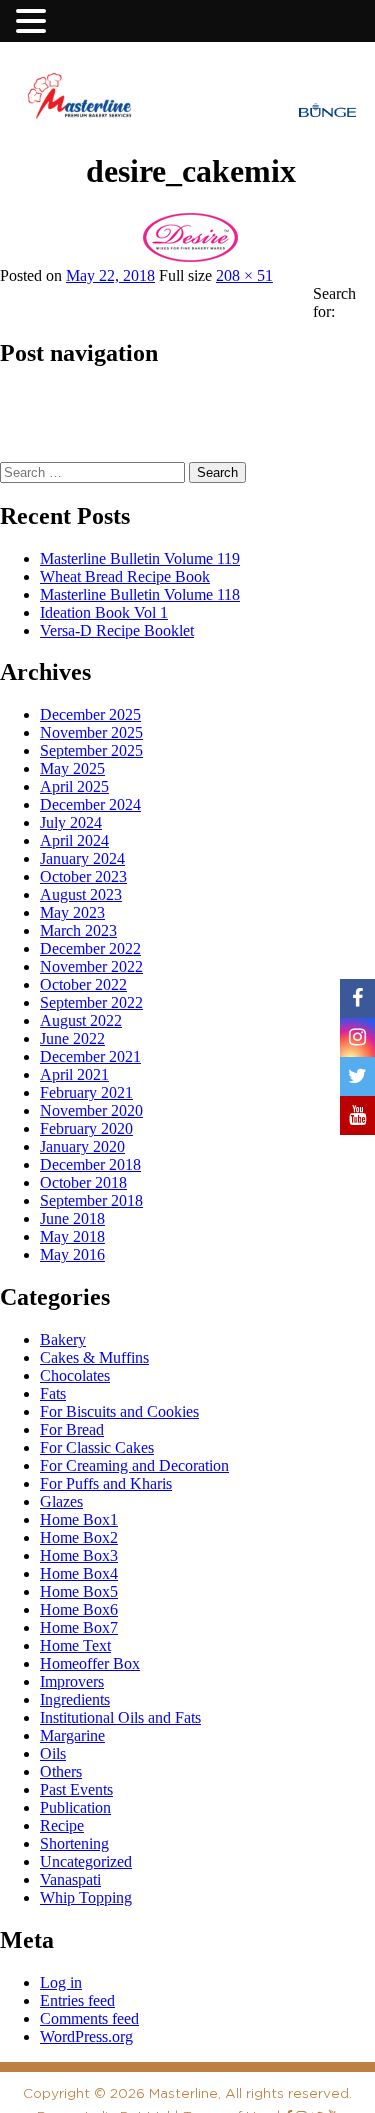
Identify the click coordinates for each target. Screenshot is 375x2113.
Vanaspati (70, 1879)
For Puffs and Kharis (106, 1483)
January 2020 (82, 1146)
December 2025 (90, 714)
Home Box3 (79, 1555)
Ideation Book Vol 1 (104, 612)
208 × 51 (244, 275)
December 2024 (90, 804)
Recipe (62, 1825)
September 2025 (91, 750)
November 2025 (91, 732)
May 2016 (72, 1254)
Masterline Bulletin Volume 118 (140, 594)
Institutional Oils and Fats (120, 1717)
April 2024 (74, 840)
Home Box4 (79, 1573)
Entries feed (77, 2000)
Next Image (43, 207)
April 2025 (74, 786)
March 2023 (78, 930)
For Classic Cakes (97, 1447)
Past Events (76, 1789)
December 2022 (90, 948)
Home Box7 (79, 1627)
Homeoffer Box (90, 1663)
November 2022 (91, 966)
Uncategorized (86, 1861)
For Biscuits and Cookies (119, 1411)
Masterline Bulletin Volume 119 (140, 558)
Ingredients (75, 1699)
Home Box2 (79, 1537)
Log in (61, 1982)
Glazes (61, 1501)
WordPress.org (86, 2036)
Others (61, 1771)
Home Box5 (79, 1591)
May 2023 (72, 912)
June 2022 (72, 1038)
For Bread (72, 1429)
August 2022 (81, 1020)
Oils (53, 1753)
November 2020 (91, 1110)
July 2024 (71, 822)
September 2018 (91, 1200)
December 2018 (90, 1164)
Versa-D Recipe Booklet (117, 630)
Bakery (63, 1339)
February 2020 (86, 1128)
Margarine (72, 1735)
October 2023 (83, 876)
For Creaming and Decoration (134, 1465)
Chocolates (75, 1375)
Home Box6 (79, 1609)
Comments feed (89, 2018)
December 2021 (90, 1056)
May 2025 (72, 768)
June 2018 (72, 1218)
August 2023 (81, 894)
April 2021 (74, 1074)
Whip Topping (86, 1897)
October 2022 (83, 984)
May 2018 (72, 1236)
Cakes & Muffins (94, 1357)
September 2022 (91, 1002)
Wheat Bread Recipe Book (125, 576)
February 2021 (86, 1092)
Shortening (74, 1843)
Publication (75, 1807)
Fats (53, 1393)
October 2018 (83, 1182)
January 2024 (82, 858)
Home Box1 (79, 1519)
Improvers (72, 1681)
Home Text (75, 1645)
